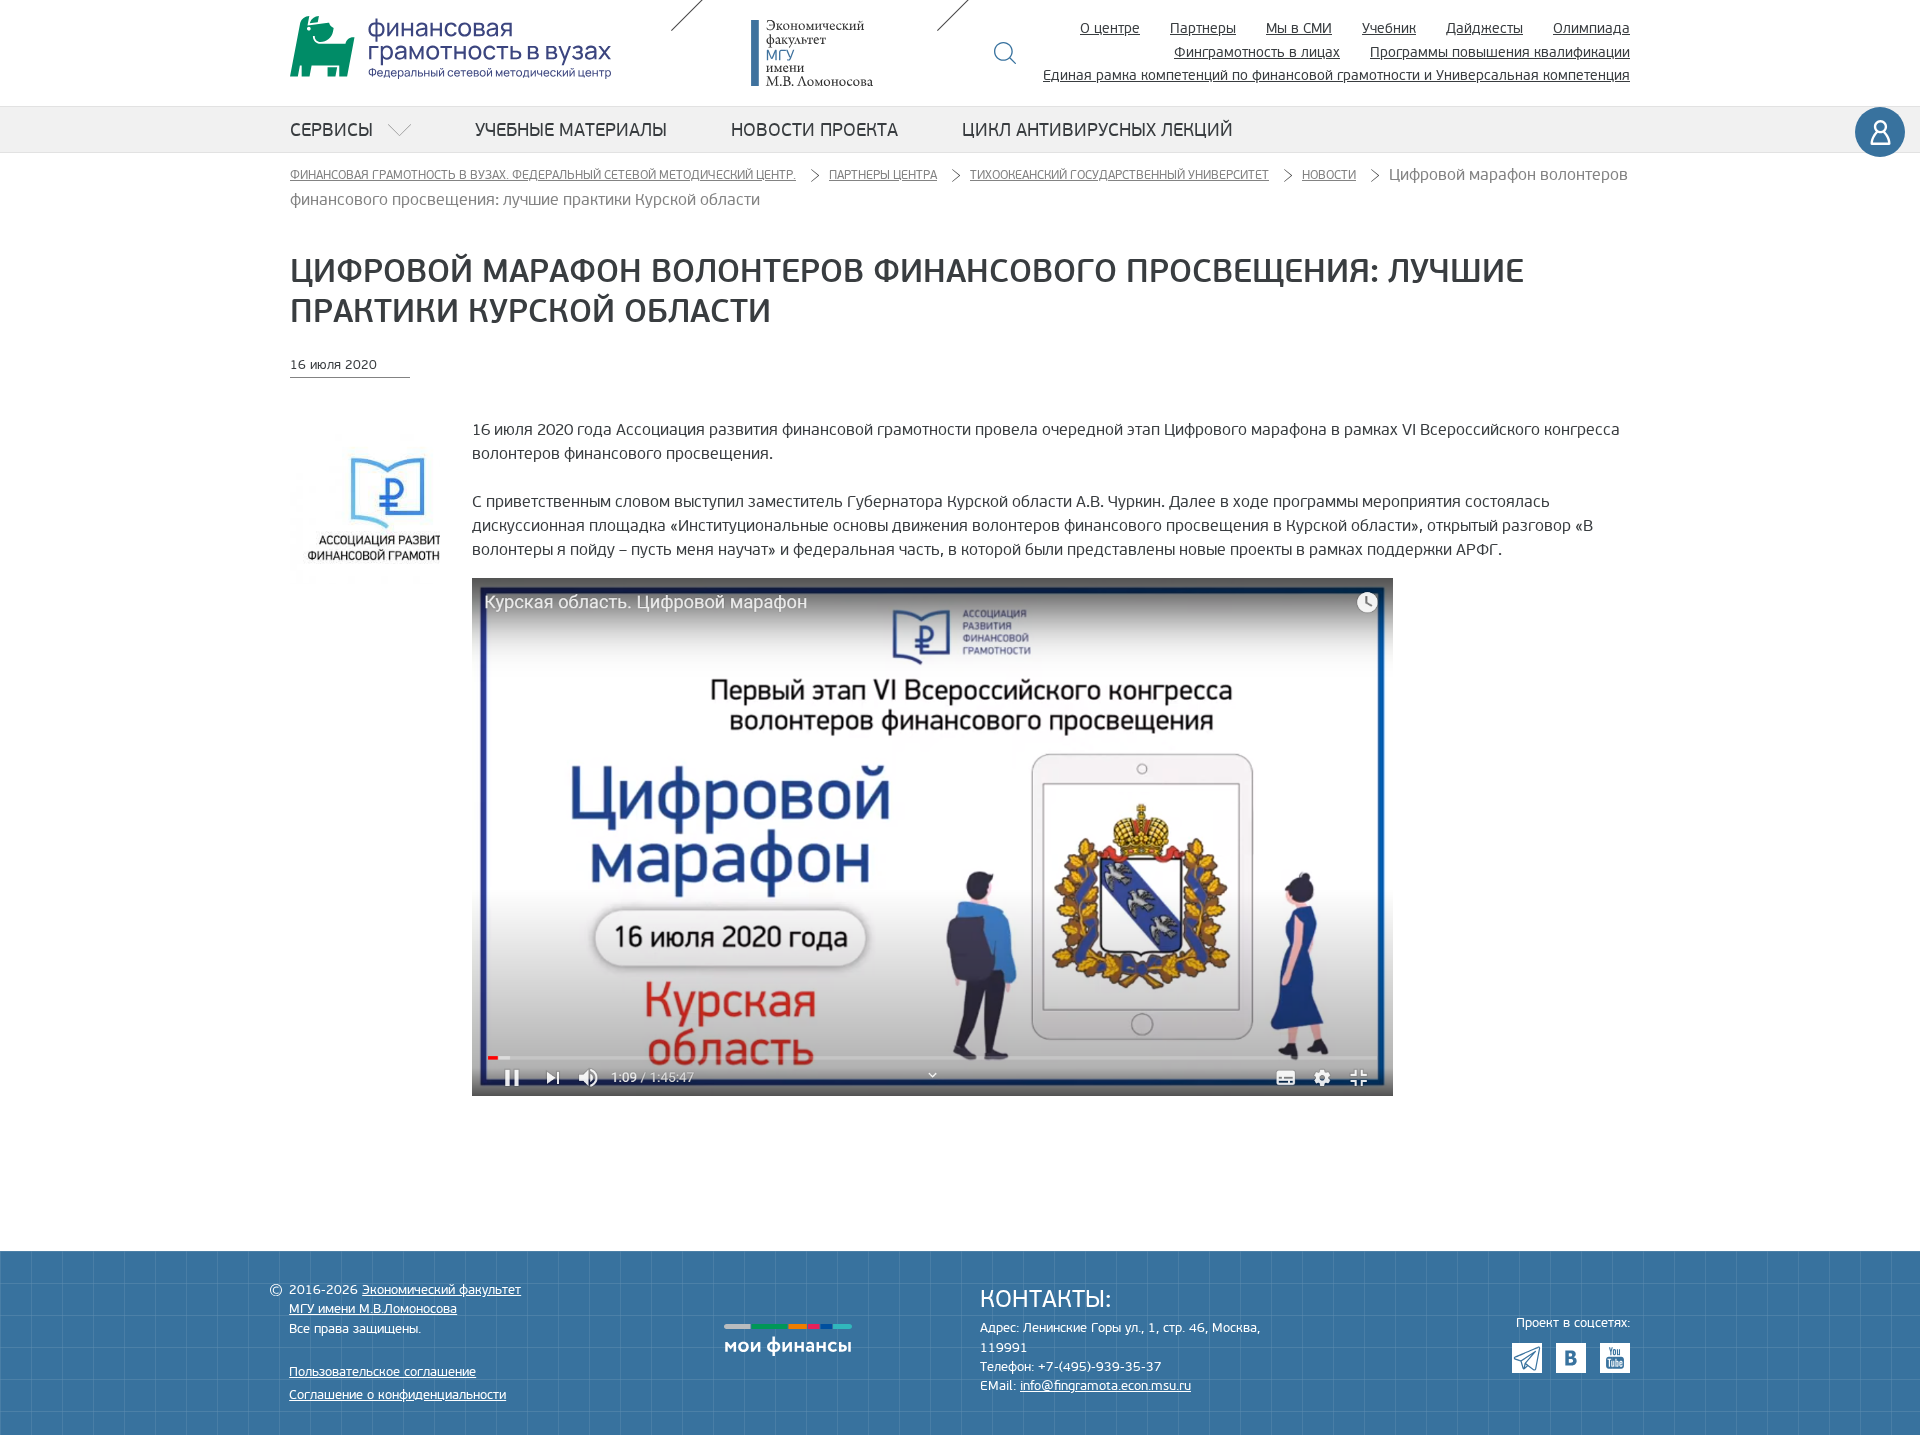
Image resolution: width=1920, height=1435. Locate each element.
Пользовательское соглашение (382, 1372)
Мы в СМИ (1299, 28)
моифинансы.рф (788, 1340)
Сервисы (331, 130)
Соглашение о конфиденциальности (397, 1395)
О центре (1110, 28)
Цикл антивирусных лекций (1097, 130)
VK (1571, 1358)
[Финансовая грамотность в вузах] (450, 47)
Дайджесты (1484, 28)
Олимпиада (1591, 28)
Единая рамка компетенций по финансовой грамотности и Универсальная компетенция (1336, 75)
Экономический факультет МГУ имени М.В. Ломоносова (842, 53)
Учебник (1389, 28)
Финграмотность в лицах (1257, 52)
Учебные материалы (571, 130)
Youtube (1615, 1358)
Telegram (1527, 1358)
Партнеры (1203, 28)
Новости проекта (814, 130)
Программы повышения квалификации (1500, 52)
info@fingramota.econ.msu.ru (1105, 1386)
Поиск (1005, 53)
